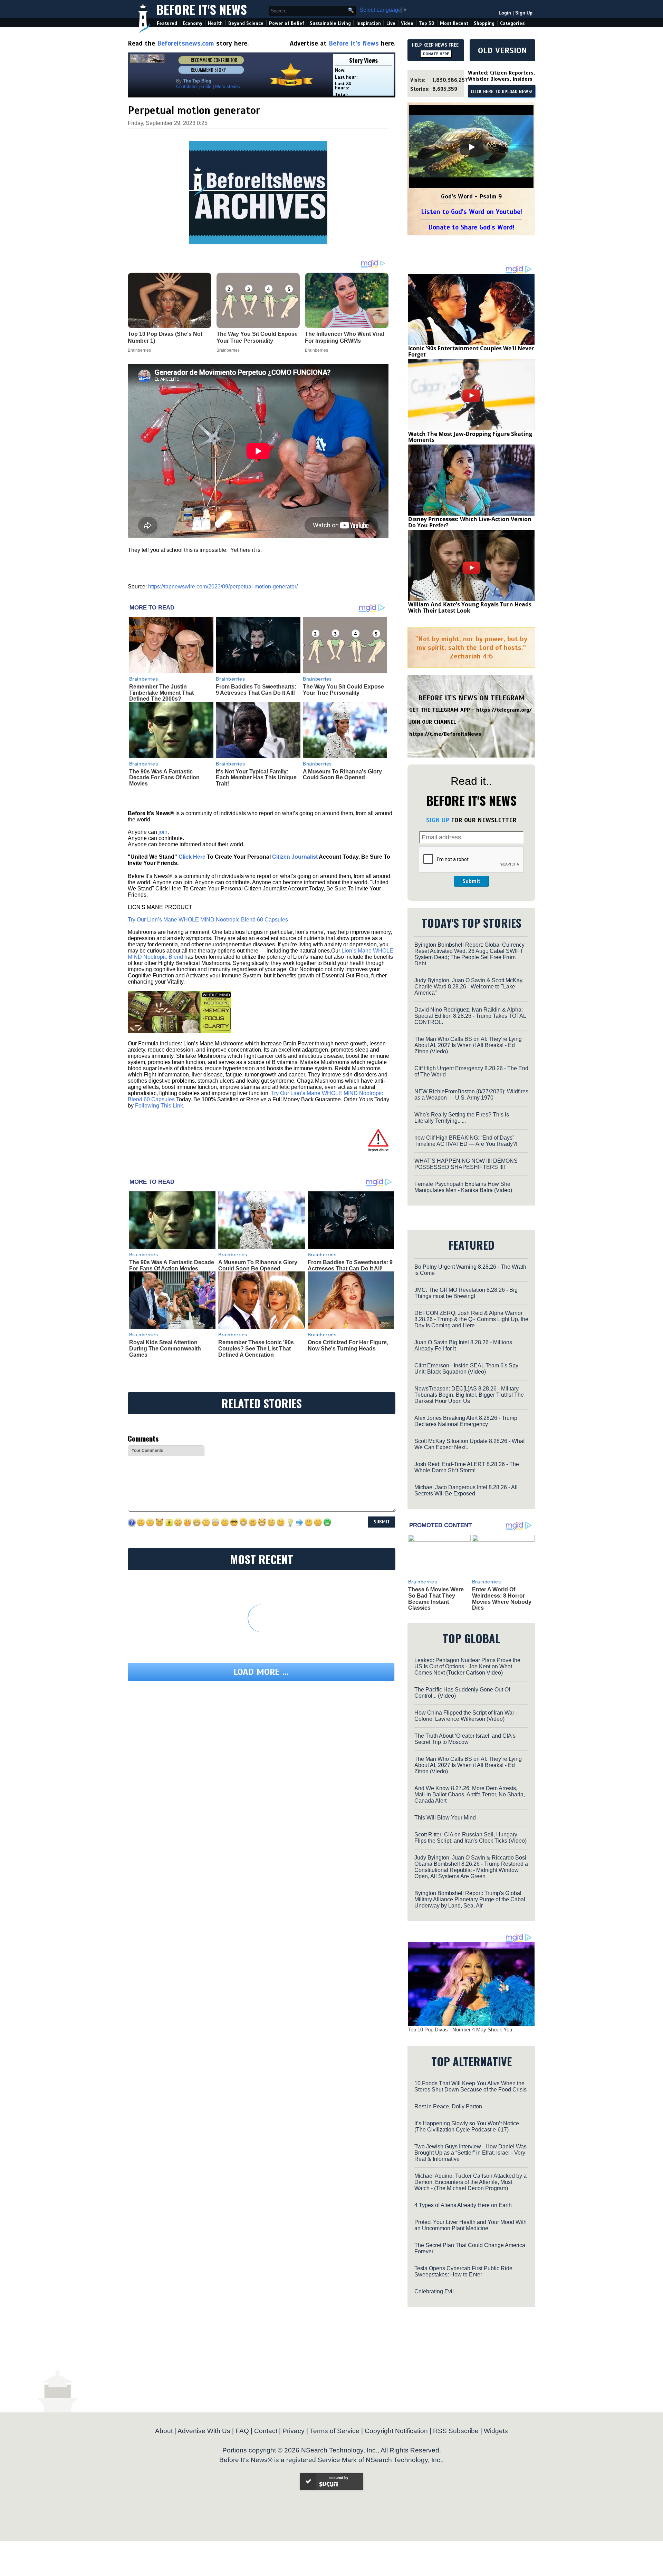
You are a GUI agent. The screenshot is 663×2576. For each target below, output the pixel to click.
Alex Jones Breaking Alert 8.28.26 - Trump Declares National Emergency (466, 1421)
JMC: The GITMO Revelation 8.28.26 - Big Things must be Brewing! (466, 1293)
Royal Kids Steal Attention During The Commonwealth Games (165, 1348)
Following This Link (159, 1106)
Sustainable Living (330, 23)
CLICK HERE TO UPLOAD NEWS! (502, 92)
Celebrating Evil (434, 2291)
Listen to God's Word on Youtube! (472, 212)
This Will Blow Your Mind (445, 1818)
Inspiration (369, 23)
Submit (471, 881)
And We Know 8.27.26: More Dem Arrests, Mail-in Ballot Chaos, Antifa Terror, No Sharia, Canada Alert (470, 1794)
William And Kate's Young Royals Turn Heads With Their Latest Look (470, 607)
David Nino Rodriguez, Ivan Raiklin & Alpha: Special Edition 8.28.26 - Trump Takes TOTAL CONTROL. (470, 1016)
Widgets (496, 2431)
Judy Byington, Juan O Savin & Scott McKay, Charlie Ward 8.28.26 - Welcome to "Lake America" (469, 987)
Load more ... (261, 1672)
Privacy (294, 2431)
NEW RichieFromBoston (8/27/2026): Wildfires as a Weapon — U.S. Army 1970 (471, 1095)
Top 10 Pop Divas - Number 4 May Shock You (460, 2029)
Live (391, 23)
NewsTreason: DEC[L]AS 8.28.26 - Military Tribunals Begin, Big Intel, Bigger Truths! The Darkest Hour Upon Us (469, 1395)
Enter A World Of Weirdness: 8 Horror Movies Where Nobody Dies (502, 1599)
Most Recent (454, 23)
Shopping (484, 23)
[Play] (471, 147)
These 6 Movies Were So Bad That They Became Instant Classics (436, 1599)
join (163, 832)
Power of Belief (287, 23)
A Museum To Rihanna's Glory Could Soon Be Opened (342, 775)
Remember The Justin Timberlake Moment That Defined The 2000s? (161, 693)
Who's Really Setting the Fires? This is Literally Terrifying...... (462, 1118)
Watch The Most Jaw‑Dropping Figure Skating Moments (470, 437)
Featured (167, 23)
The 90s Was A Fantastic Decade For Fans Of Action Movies (164, 778)
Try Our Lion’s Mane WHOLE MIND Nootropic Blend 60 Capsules (208, 920)
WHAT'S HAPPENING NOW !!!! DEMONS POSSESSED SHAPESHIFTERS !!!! (466, 1164)
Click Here (192, 857)
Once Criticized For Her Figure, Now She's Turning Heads (348, 1345)
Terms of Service (335, 2431)
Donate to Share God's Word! (472, 227)
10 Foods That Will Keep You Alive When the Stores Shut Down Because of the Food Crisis (470, 2086)
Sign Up (524, 13)
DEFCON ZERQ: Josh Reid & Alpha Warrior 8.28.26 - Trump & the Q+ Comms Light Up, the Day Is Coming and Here (471, 1319)
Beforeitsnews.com (186, 43)
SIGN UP (438, 820)
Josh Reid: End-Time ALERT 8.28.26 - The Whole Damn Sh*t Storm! (467, 1467)
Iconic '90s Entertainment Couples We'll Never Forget (471, 351)
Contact (266, 2431)
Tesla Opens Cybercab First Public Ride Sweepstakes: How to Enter (463, 2271)
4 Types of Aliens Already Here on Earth (463, 2205)
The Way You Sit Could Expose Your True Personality (343, 690)
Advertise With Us (204, 2431)
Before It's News (202, 9)
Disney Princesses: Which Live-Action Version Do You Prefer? (470, 522)
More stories (228, 86)
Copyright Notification (396, 2431)
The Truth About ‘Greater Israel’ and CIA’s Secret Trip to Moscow (465, 1739)
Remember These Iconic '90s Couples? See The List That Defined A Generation (256, 1348)
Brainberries (144, 679)
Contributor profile (194, 86)
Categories (512, 23)
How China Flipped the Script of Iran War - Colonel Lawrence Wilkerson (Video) (466, 1716)
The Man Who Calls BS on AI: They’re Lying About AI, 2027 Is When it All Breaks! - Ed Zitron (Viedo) (468, 1045)
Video (407, 23)
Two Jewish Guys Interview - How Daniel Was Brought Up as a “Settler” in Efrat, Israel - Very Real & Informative (470, 2153)
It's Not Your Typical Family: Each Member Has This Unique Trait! (256, 778)
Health (215, 23)
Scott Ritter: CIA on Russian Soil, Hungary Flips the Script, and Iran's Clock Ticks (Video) (470, 1838)
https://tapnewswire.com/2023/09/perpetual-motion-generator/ (223, 587)
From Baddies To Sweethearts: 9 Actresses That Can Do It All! (256, 690)
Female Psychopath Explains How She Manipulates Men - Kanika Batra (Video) (463, 1187)
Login (505, 13)
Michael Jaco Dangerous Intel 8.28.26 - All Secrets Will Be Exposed (466, 1490)
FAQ (242, 2431)
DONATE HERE (436, 54)
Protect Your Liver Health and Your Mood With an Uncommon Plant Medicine (470, 2225)
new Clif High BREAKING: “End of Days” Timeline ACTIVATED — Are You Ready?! (466, 1141)
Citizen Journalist (295, 857)
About (164, 2431)
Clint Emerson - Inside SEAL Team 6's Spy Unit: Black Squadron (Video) (466, 1369)
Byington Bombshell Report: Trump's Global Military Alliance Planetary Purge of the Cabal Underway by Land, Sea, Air (470, 1899)
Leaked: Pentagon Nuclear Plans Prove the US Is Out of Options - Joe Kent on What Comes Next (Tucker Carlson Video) (467, 1666)
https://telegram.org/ (504, 710)
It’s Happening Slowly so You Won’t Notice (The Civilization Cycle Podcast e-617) (467, 2126)
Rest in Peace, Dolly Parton (448, 2106)
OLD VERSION (502, 50)
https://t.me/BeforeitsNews (445, 734)
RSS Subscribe (456, 2431)
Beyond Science (246, 23)
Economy (193, 23)
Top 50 (427, 23)
